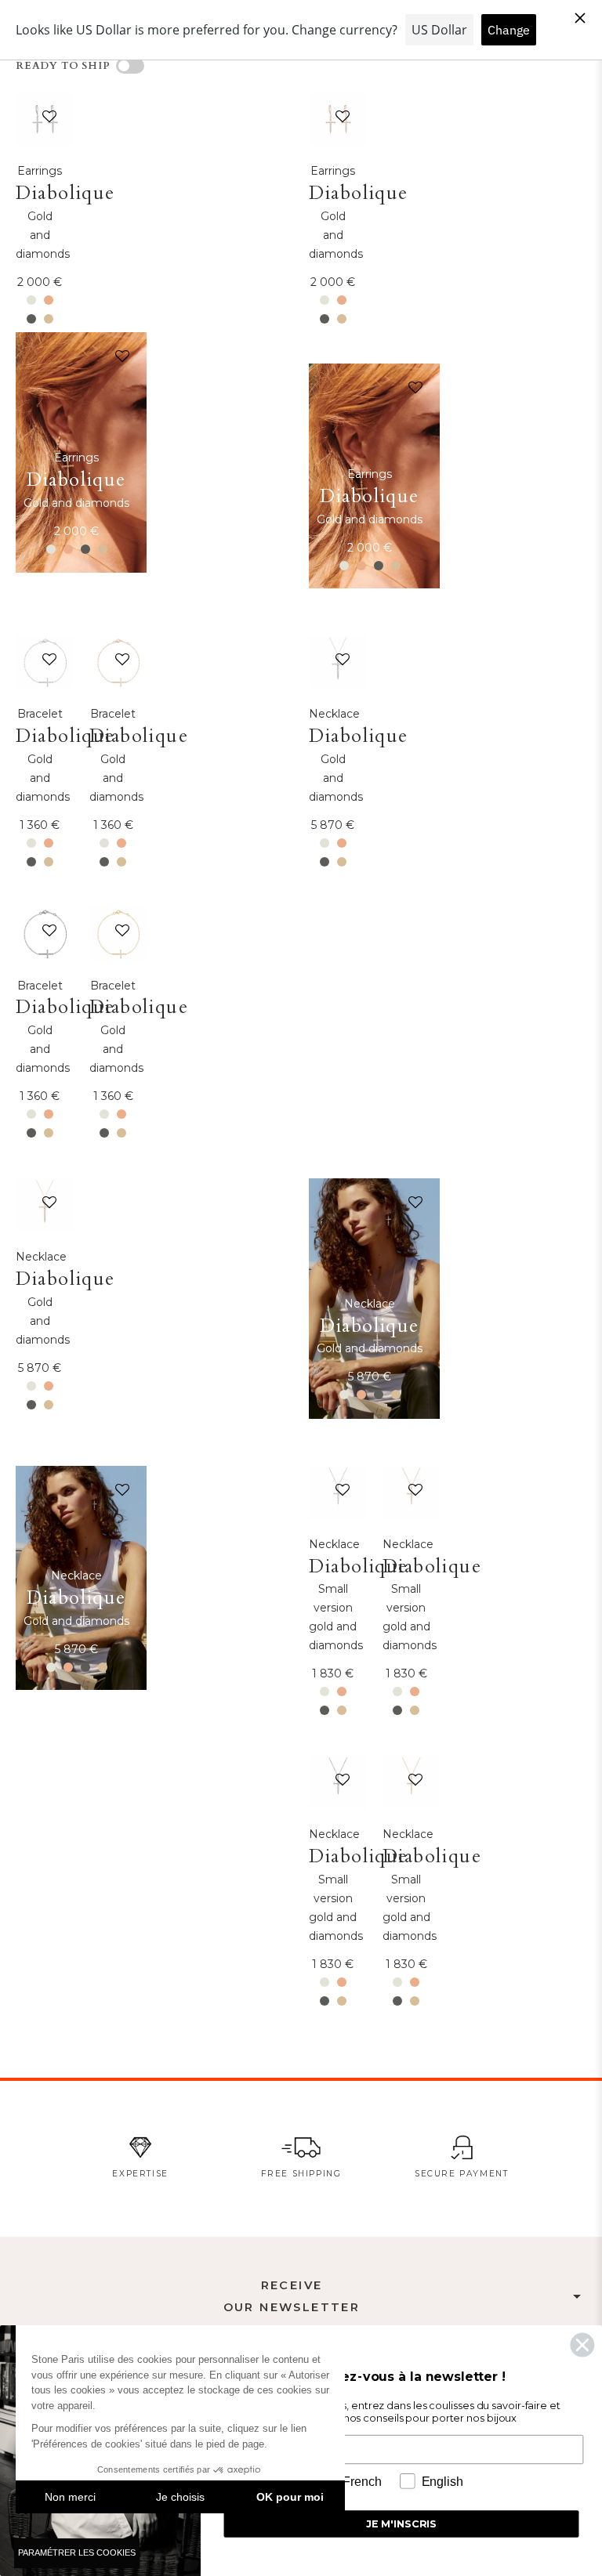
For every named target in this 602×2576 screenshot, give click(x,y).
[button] (46, 120)
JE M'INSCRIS (402, 2524)
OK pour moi (290, 2497)
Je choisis (180, 2497)
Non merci (70, 2497)
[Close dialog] (582, 2345)
